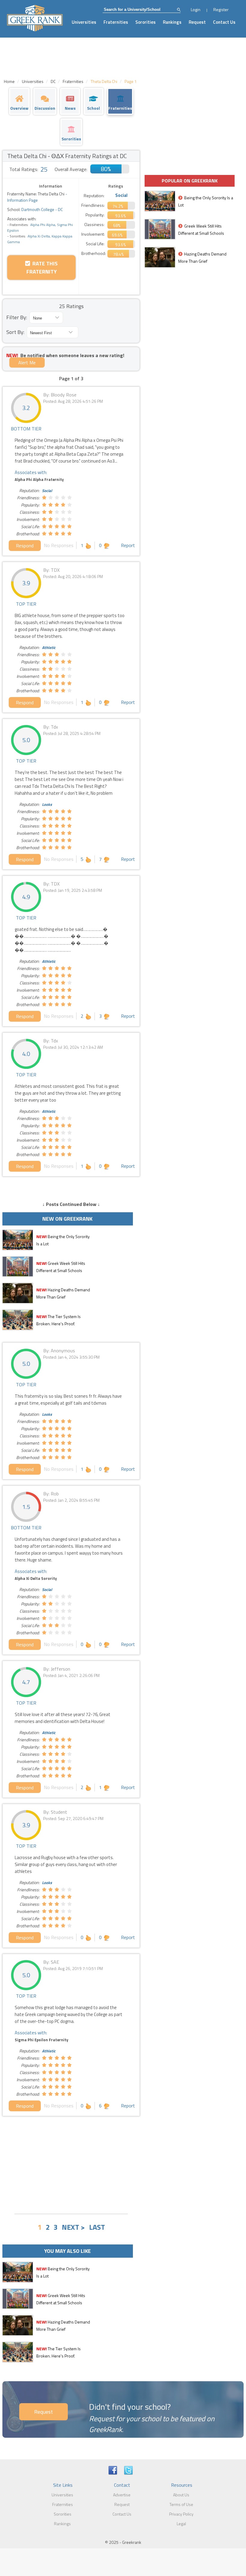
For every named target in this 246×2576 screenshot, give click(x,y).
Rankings (172, 22)
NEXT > (73, 2227)
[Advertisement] (71, 2164)
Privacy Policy (181, 2514)
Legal (181, 2524)
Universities (84, 22)
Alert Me (27, 363)
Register (221, 9)
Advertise (122, 2495)
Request (197, 22)
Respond (25, 546)
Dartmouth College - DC (42, 209)
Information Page (22, 200)
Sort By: (15, 332)
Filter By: (17, 317)
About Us (181, 2495)
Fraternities (116, 22)
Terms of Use (181, 2504)
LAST (97, 2227)
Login (196, 9)
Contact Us (224, 22)
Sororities (145, 22)
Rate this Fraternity (42, 268)
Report (128, 545)
